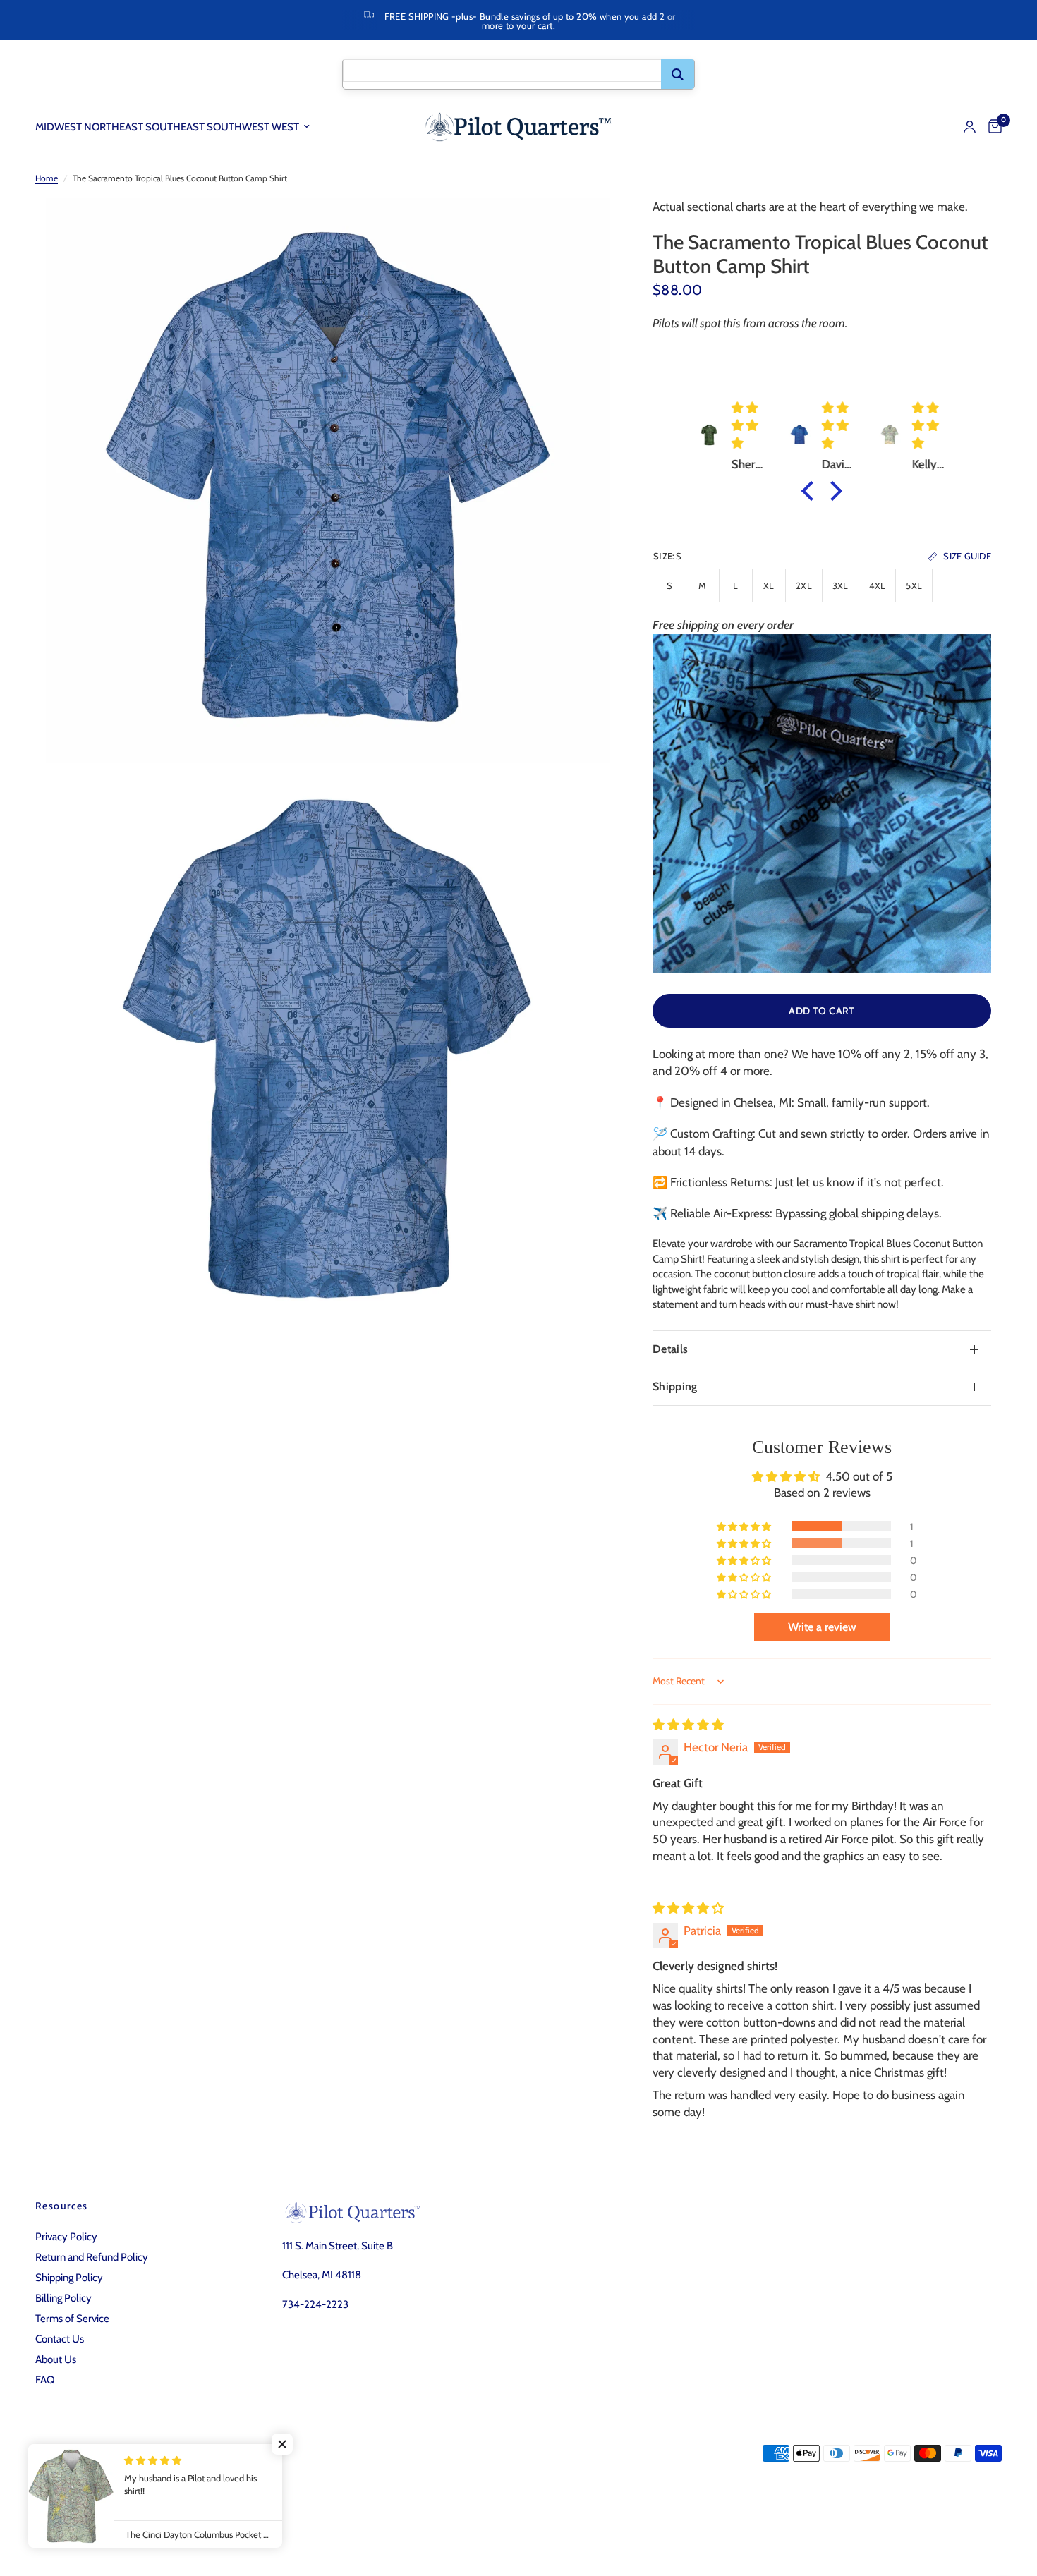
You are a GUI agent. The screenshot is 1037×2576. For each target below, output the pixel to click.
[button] (811, 491)
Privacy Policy (66, 2237)
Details (670, 1349)
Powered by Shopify (230, 2510)
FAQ (45, 2380)
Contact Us (60, 2339)
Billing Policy (63, 2298)
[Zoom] (581, 228)
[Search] (678, 74)
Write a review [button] (822, 1627)
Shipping (675, 1386)
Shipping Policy (69, 2278)
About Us (56, 2359)
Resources (62, 2206)
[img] (688, 1725)
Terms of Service (72, 2319)
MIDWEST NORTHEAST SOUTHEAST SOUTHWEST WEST (167, 127)
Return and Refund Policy (92, 2257)
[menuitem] (178, 127)
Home (47, 178)
